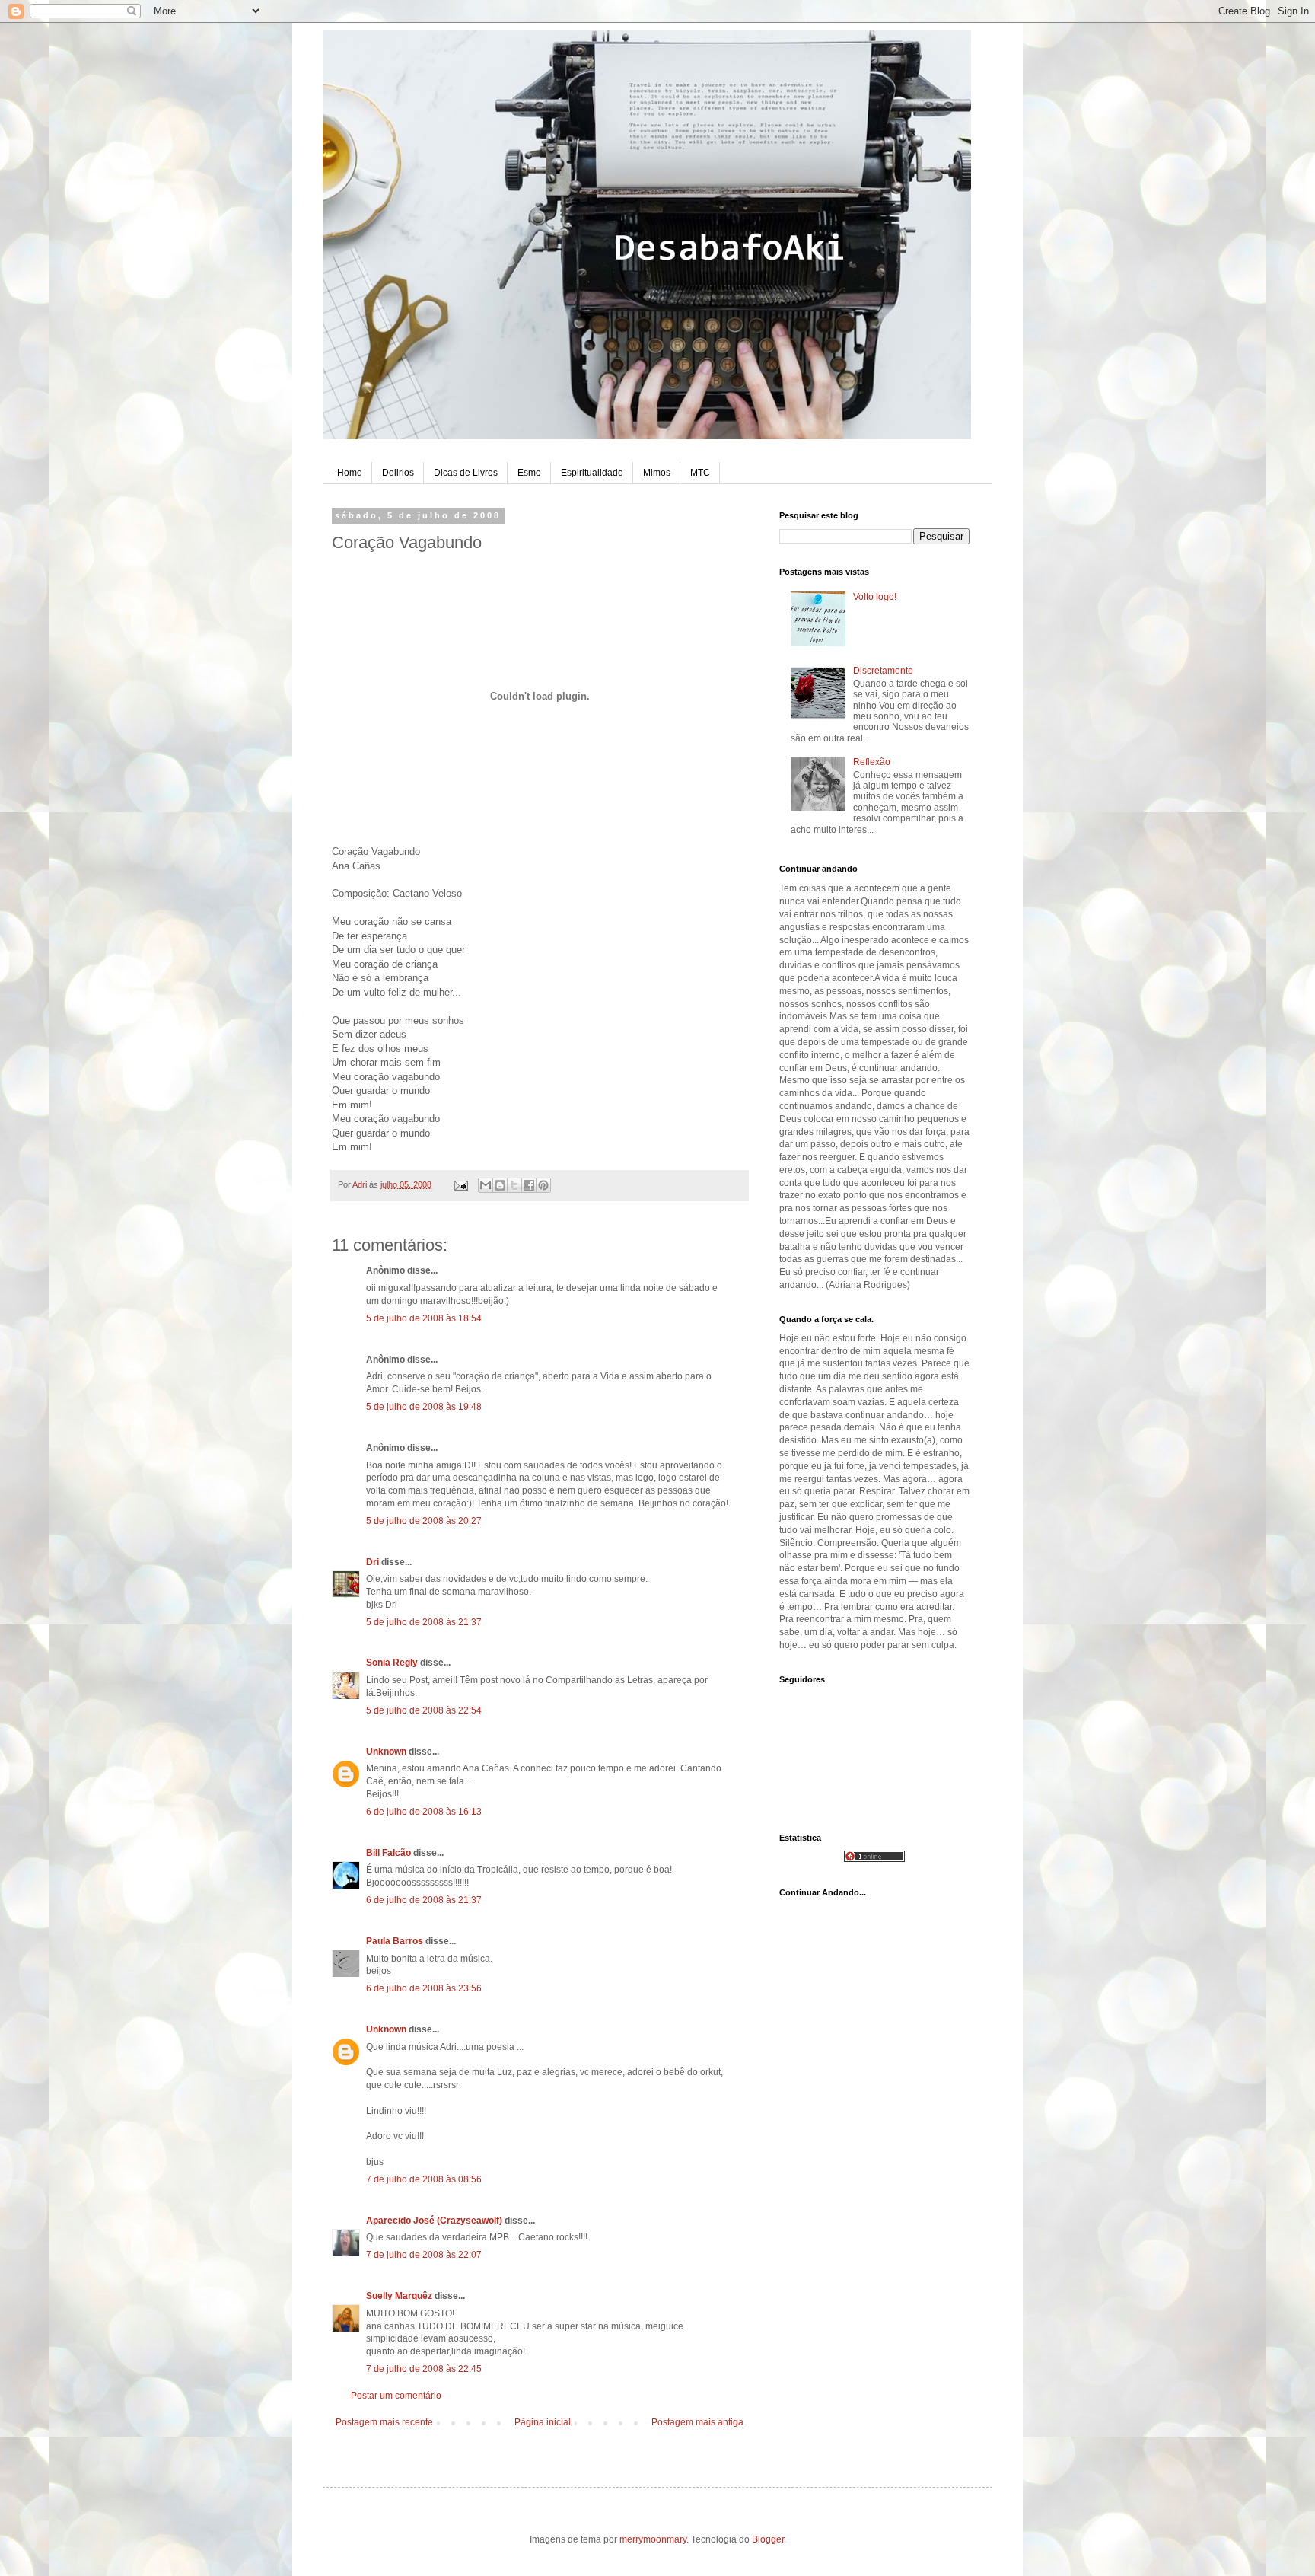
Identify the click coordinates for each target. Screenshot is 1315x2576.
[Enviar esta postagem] (460, 1184)
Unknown (386, 1752)
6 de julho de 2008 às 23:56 (424, 1988)
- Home (347, 473)
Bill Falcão (388, 1853)
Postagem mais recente (384, 2422)
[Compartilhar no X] (514, 1185)
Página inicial (543, 2422)
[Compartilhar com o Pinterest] (543, 1185)
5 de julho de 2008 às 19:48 (424, 1407)
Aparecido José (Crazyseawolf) (434, 2221)
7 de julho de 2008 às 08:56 (424, 2179)
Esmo (529, 473)
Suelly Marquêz (399, 2296)
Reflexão (872, 762)
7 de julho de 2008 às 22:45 (424, 2369)
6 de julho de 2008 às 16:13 (424, 1812)
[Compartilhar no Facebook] (529, 1185)
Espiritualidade (592, 473)
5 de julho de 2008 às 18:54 (424, 1318)
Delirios (398, 473)
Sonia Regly (392, 1663)
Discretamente (883, 671)
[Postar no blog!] (500, 1185)
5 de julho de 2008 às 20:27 (424, 1521)
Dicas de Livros (466, 473)
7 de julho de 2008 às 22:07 (424, 2255)
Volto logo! (875, 597)
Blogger (768, 2539)
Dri (373, 1562)
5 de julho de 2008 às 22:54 (424, 1710)
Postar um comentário (396, 2396)
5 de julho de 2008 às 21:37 (424, 1622)
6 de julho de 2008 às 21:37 (424, 1900)
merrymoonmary (653, 2539)
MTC (700, 473)
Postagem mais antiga (697, 2422)
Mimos (657, 473)
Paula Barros (395, 1941)
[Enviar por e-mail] (486, 1185)
